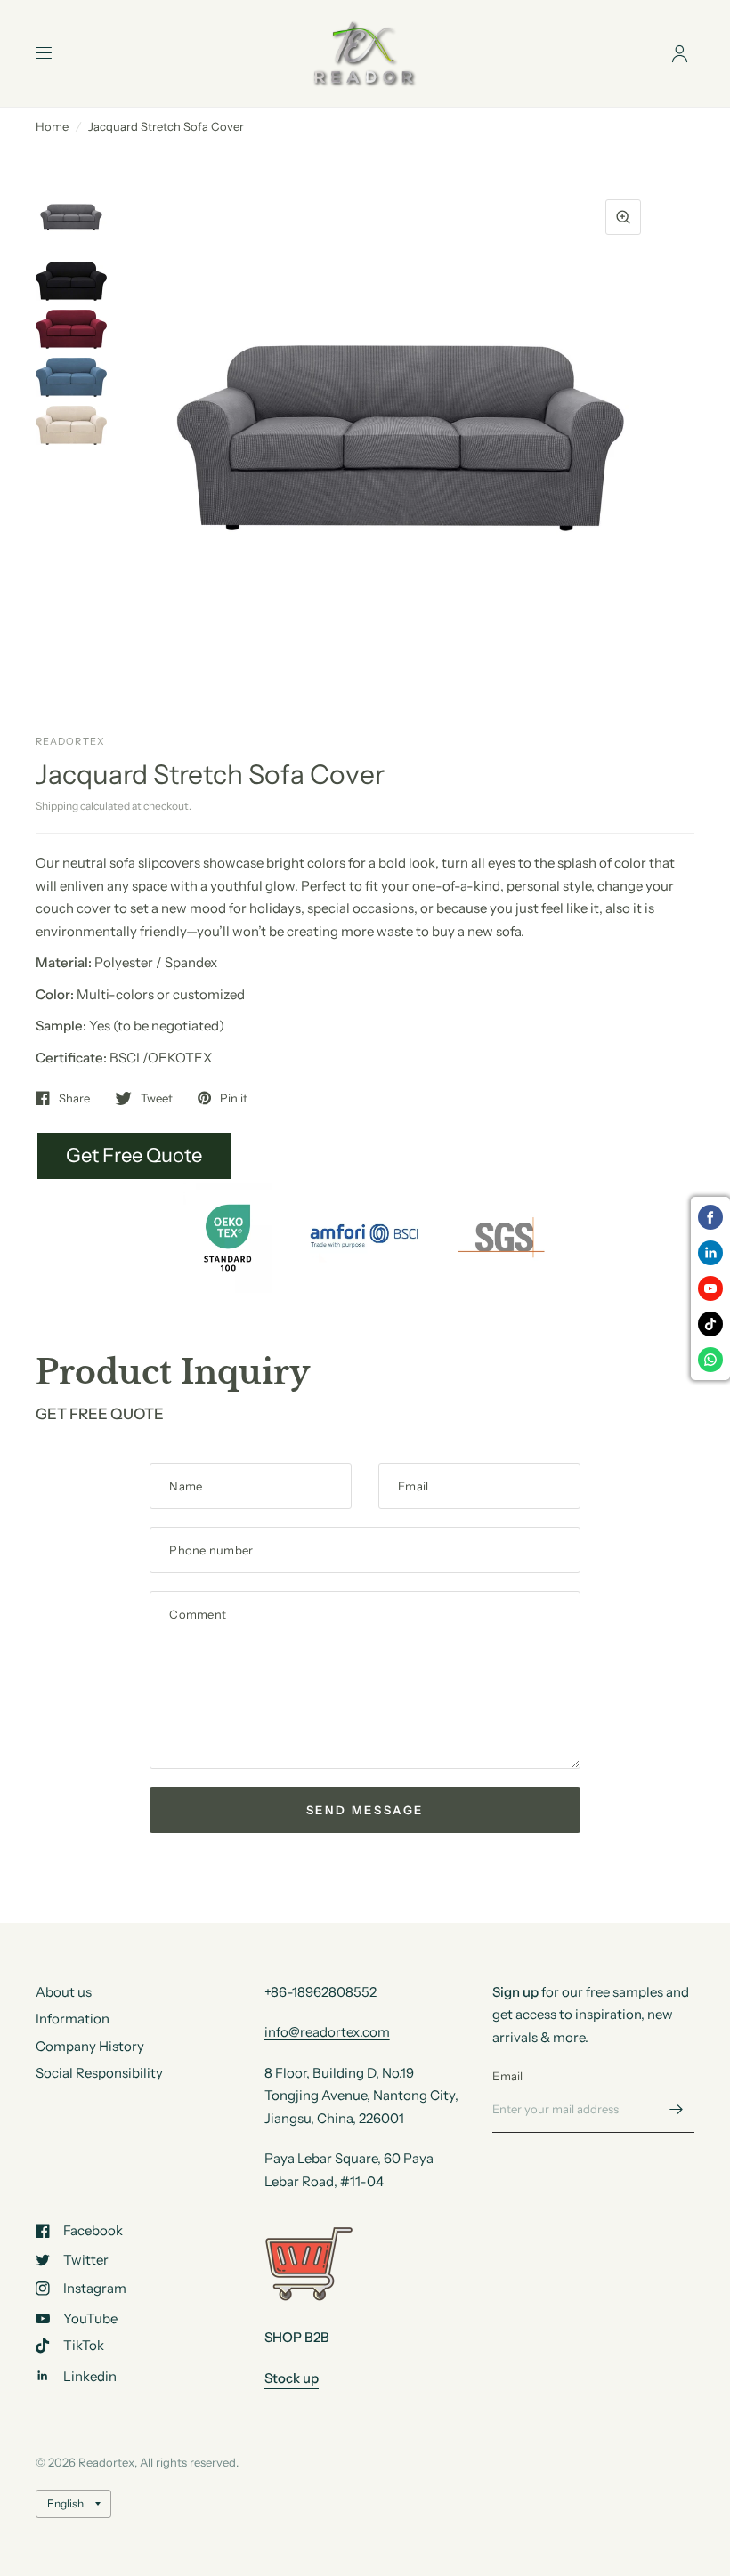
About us (64, 1992)
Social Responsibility (99, 2073)
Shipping (57, 806)
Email (507, 2076)
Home (52, 126)
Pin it (234, 1098)
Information (73, 2019)
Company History (90, 2046)
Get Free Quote (134, 1155)
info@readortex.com (327, 2032)
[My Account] (680, 53)
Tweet (157, 1098)
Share (74, 1098)
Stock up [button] (292, 2378)
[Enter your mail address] (677, 2110)
